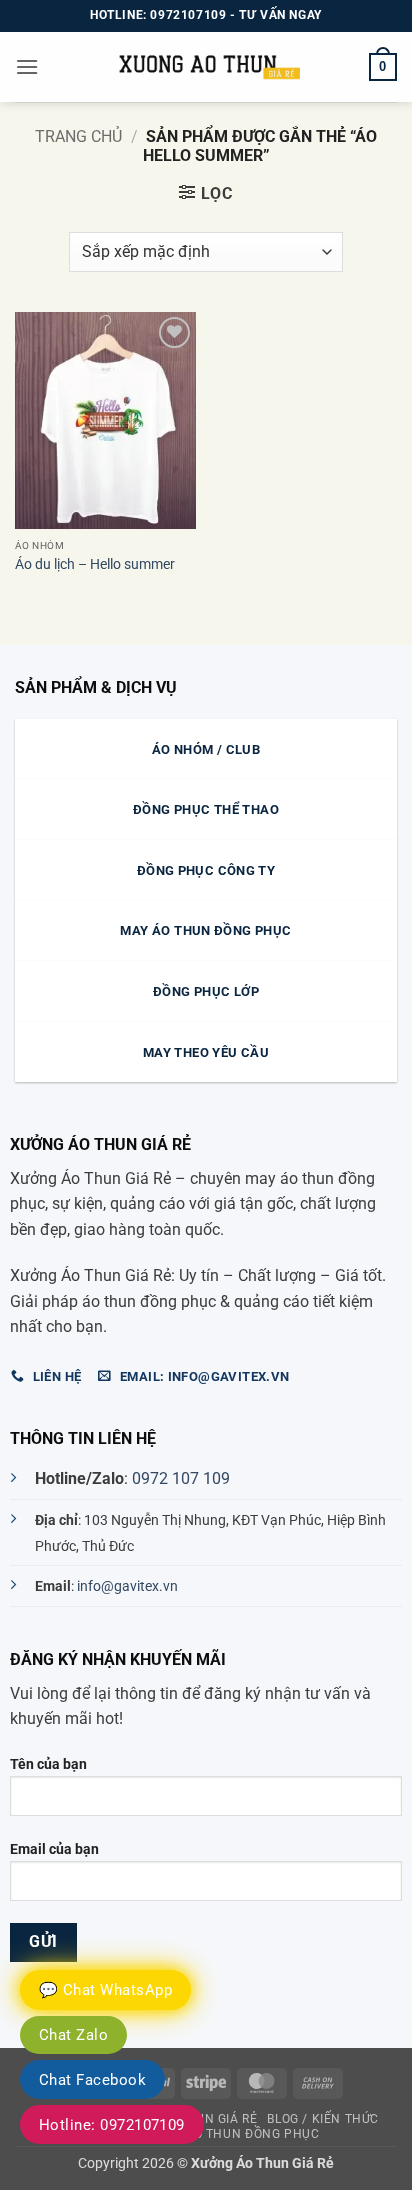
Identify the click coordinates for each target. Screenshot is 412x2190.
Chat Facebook (92, 2080)
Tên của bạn (48, 1764)
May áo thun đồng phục (238, 2134)
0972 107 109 (181, 1478)
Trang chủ (78, 136)
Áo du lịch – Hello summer (95, 564)
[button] (27, 66)
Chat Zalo (73, 2035)
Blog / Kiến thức (323, 2119)
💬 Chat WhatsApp (105, 1990)
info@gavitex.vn (127, 1586)
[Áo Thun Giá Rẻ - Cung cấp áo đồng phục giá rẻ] (206, 66)
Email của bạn (54, 1849)
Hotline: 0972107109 (112, 2125)
